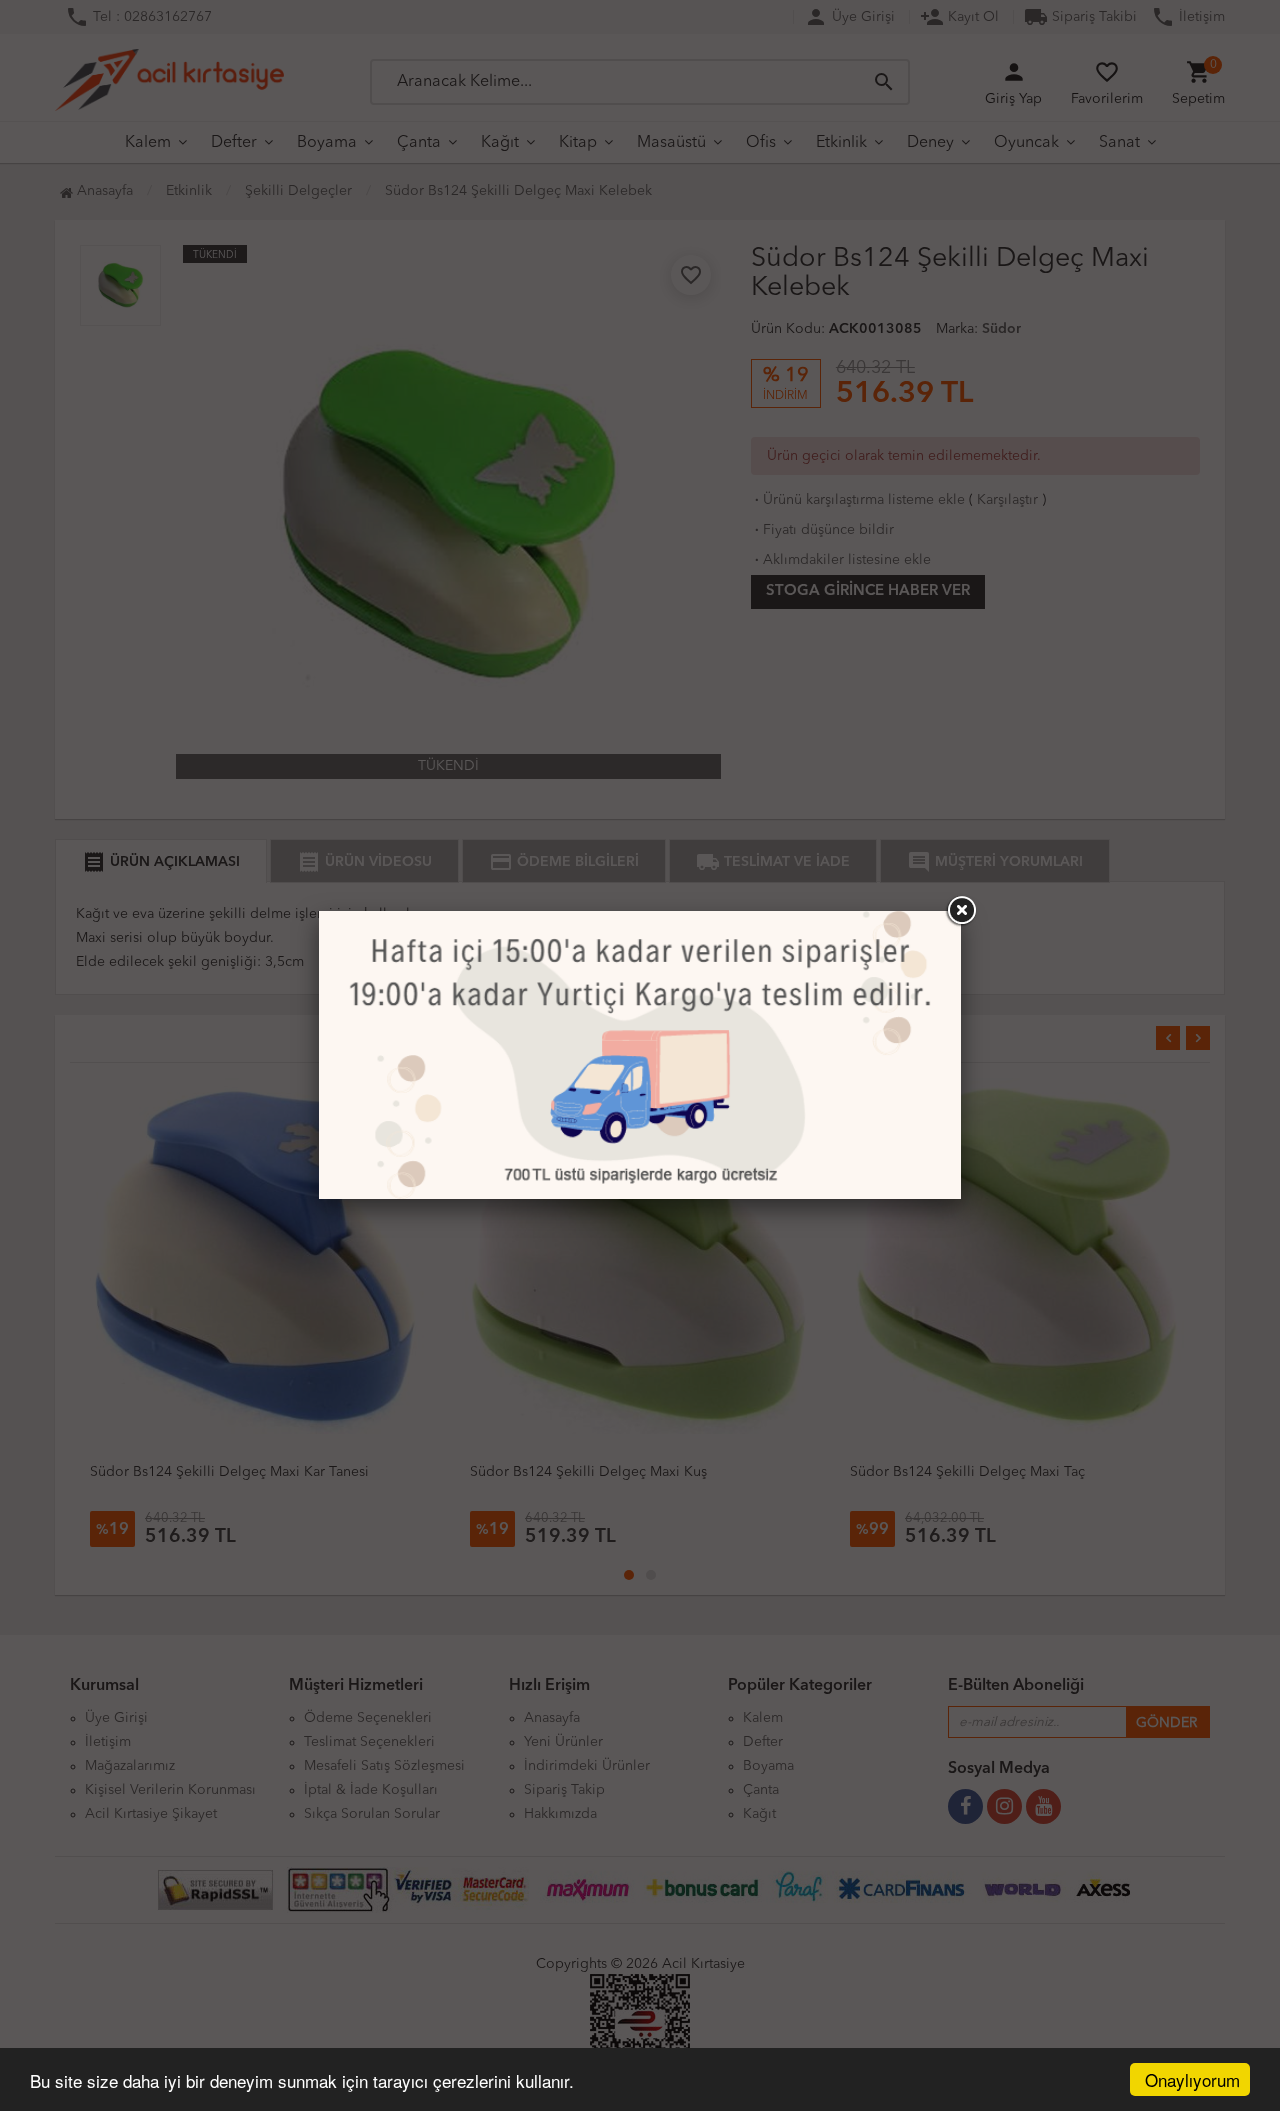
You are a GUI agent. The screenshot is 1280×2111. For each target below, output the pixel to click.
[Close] (961, 911)
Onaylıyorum (1192, 2079)
